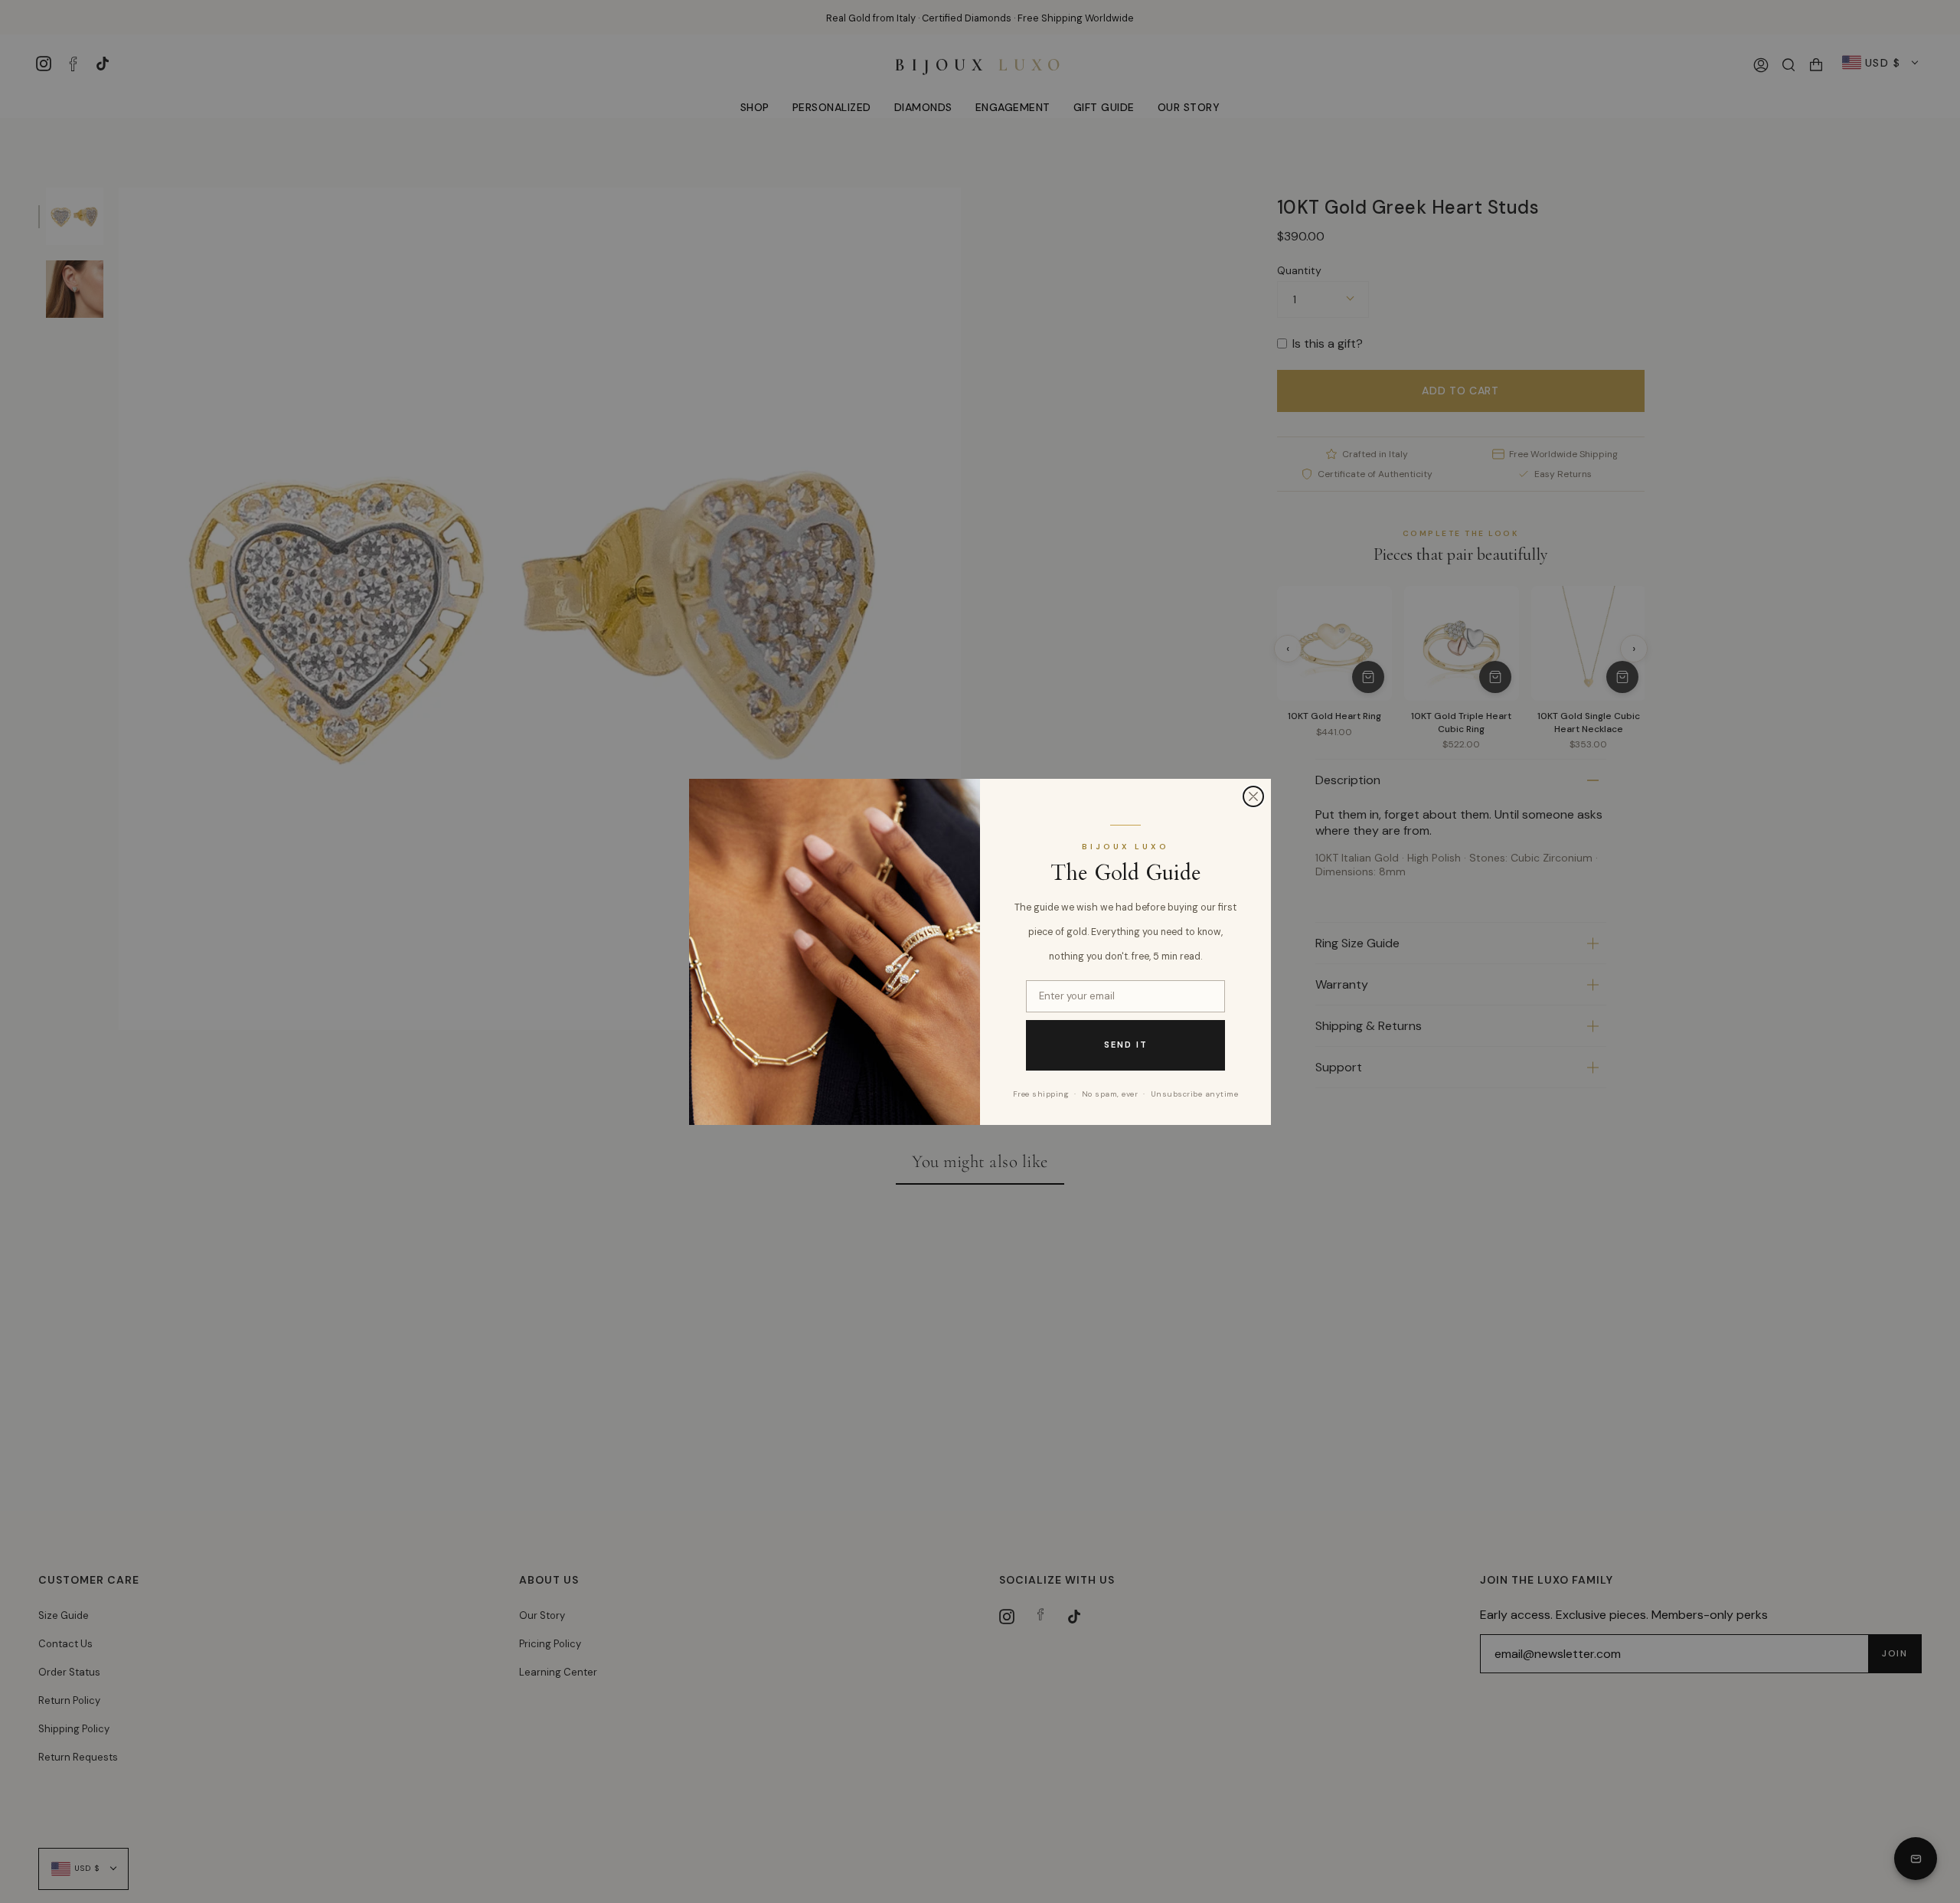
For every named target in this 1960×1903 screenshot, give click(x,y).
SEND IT (1126, 1045)
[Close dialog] (1253, 796)
